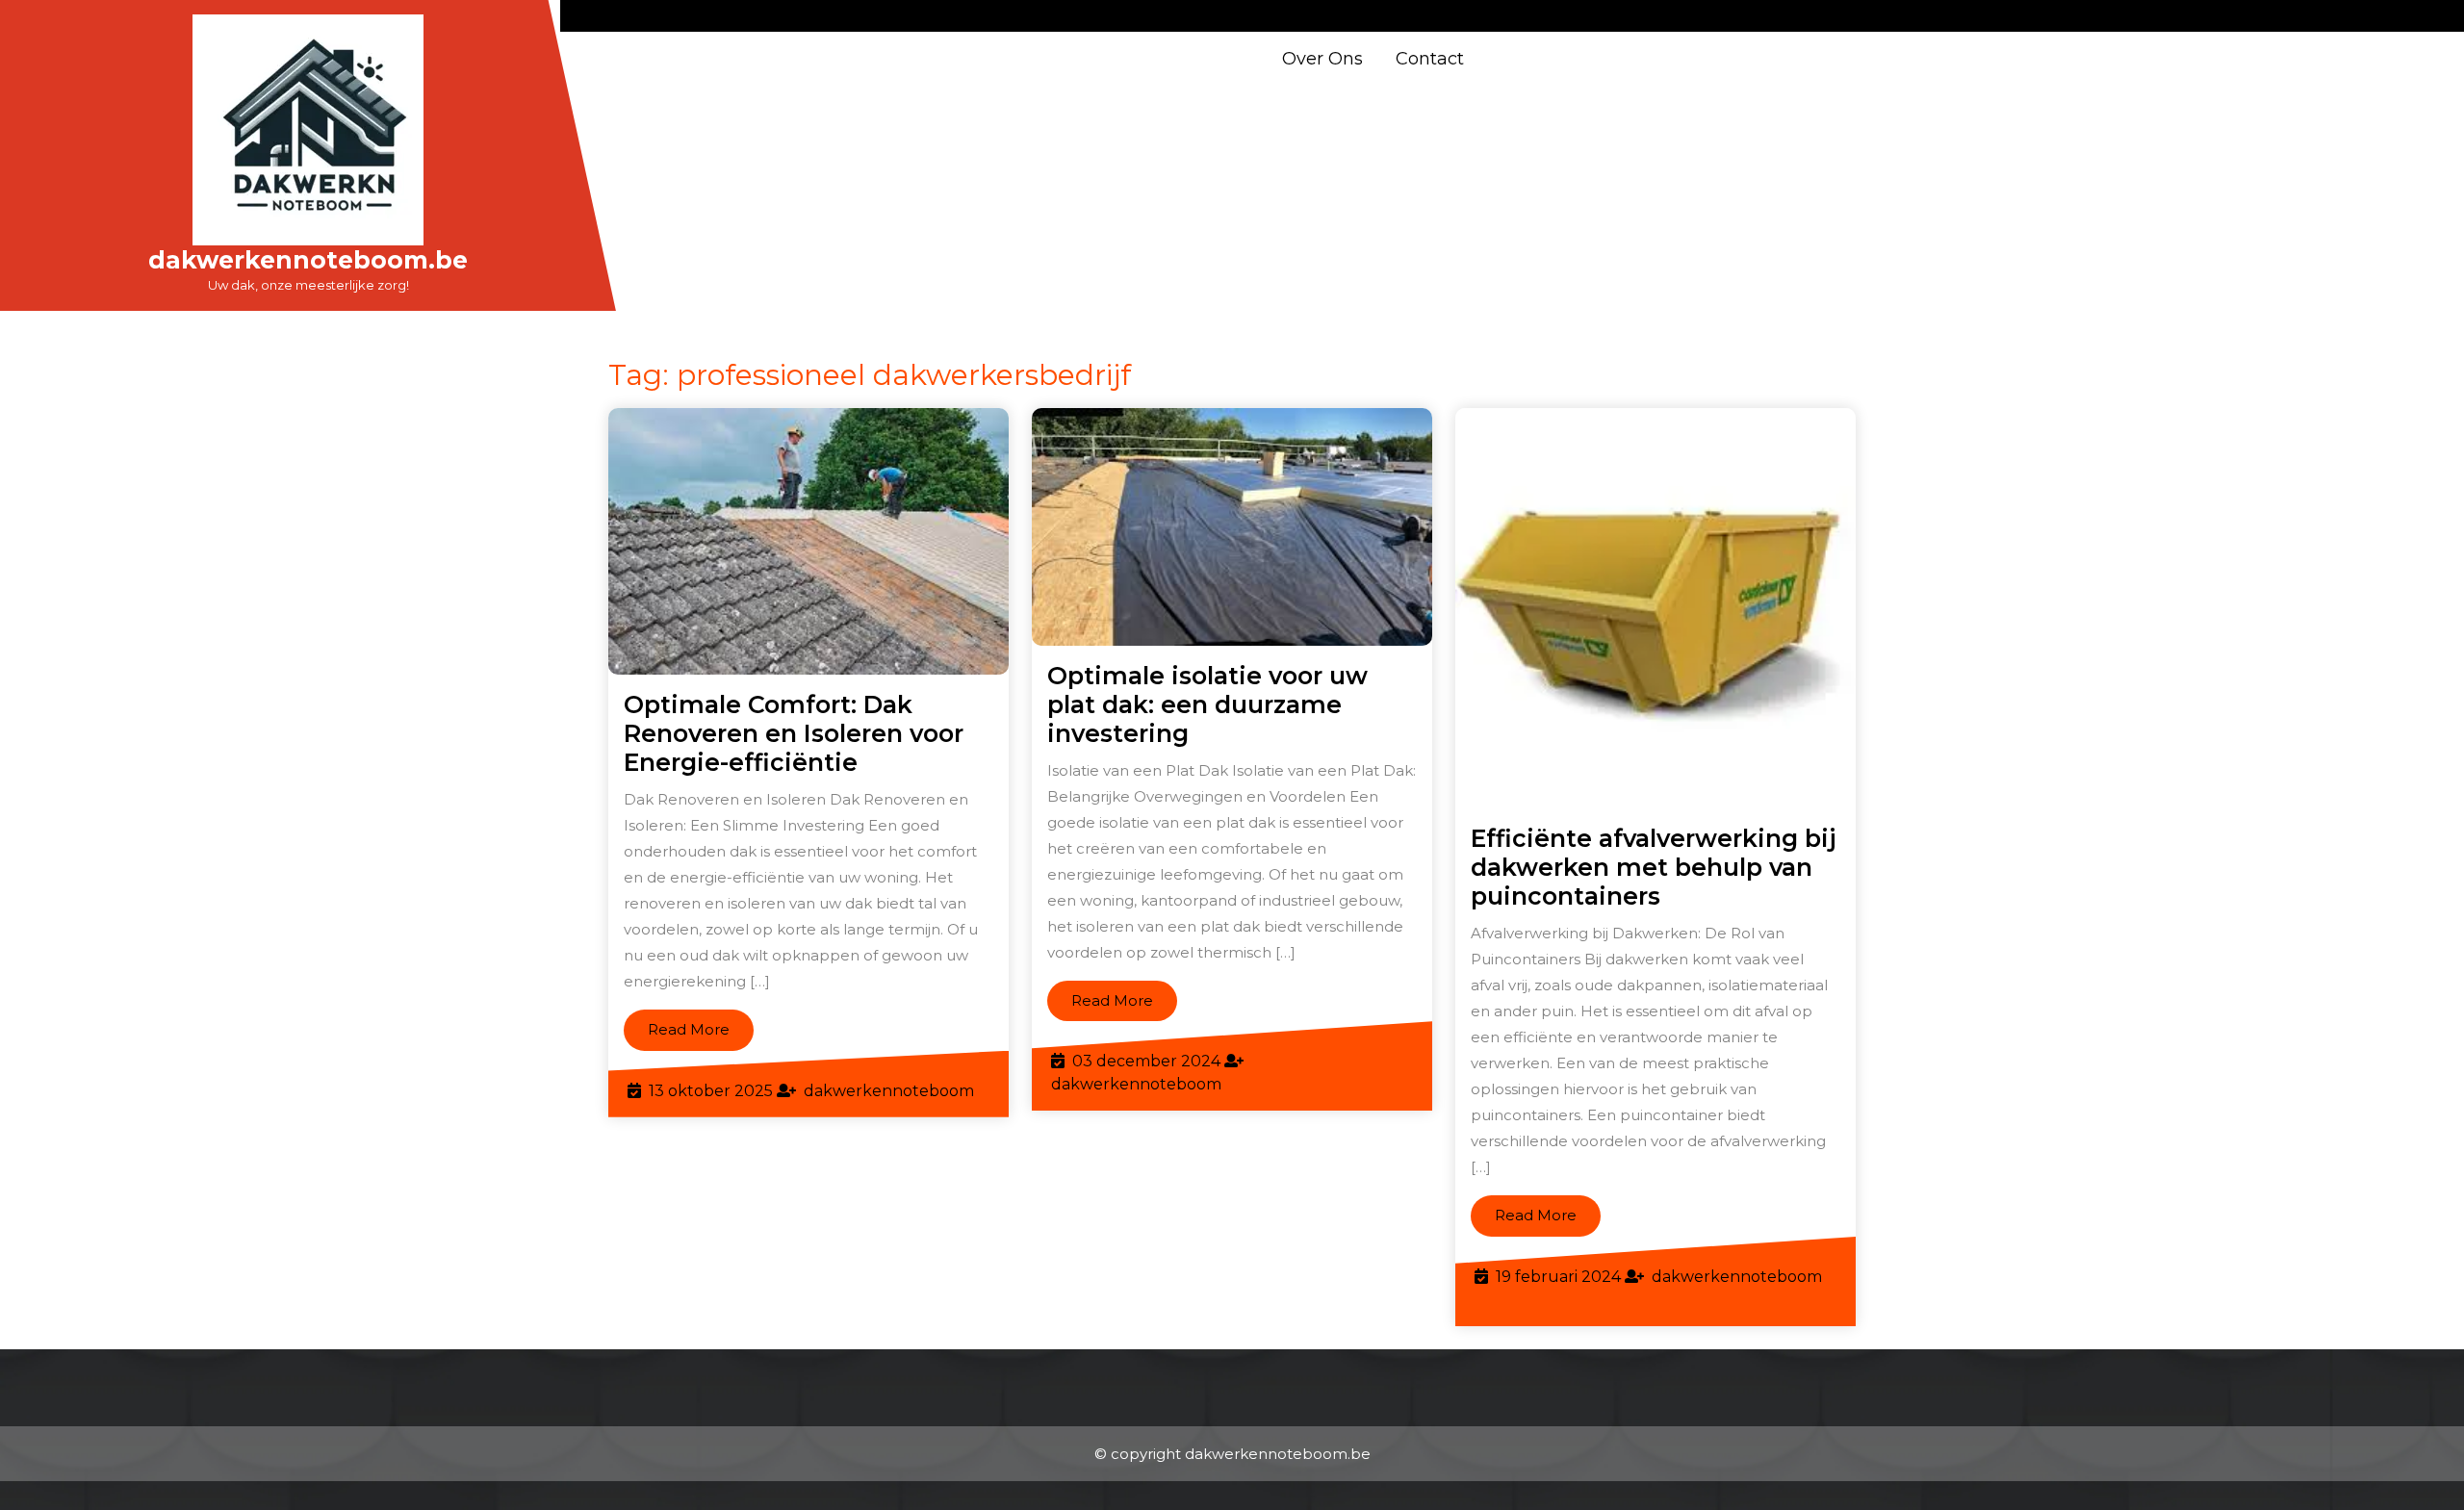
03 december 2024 (1146, 1061)
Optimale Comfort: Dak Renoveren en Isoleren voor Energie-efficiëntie (794, 733)
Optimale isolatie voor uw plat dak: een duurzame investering (1207, 704)
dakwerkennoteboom (889, 1091)
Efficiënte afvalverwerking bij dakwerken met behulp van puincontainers (1654, 867)
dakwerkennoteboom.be (308, 260)
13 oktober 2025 (711, 1091)
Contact (1430, 59)
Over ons (1322, 59)
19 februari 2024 (1558, 1277)
